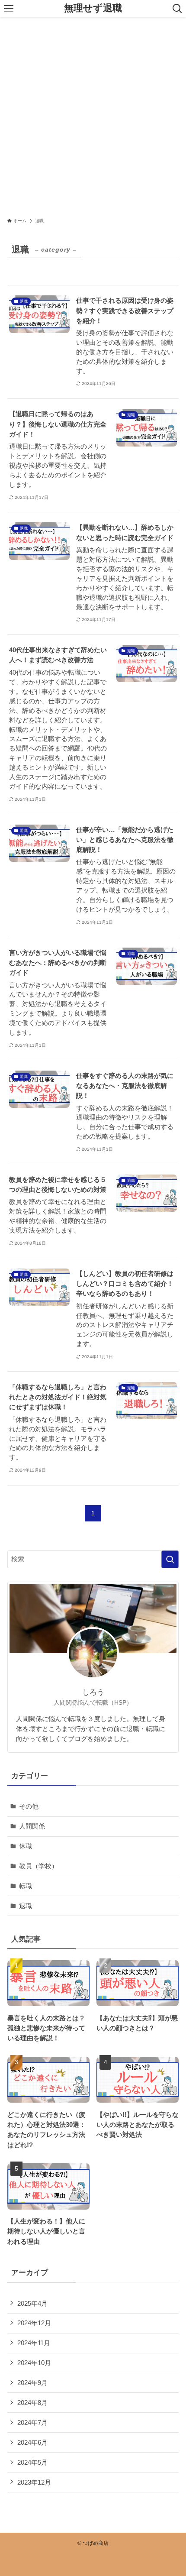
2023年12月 (34, 2482)
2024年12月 (34, 2323)
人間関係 (32, 1826)
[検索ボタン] (177, 9)
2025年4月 (32, 2303)
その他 (29, 1806)
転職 (26, 1886)
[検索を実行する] (170, 1559)
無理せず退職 (93, 9)
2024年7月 (32, 2422)
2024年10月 (34, 2363)
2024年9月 (32, 2383)
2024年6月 (32, 2442)
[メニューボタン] (9, 9)
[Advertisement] (93, 115)
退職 (26, 1906)
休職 (26, 1846)
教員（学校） (38, 1866)
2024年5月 (32, 2462)
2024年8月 (32, 2403)
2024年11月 (34, 2343)
